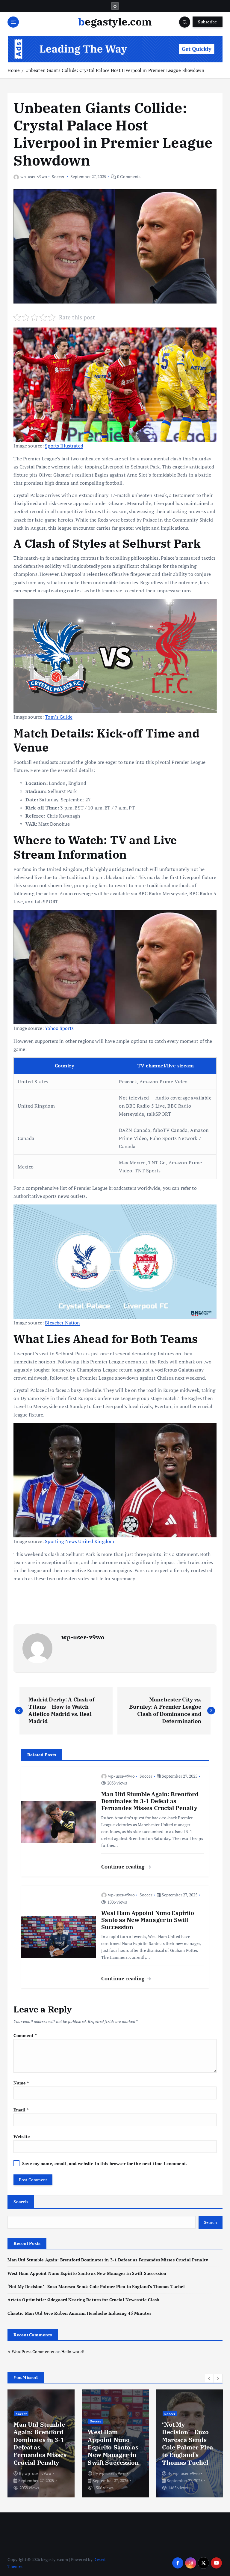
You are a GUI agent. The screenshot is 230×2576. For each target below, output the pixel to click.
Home (14, 70)
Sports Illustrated (64, 446)
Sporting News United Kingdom (80, 1541)
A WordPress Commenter (31, 2352)
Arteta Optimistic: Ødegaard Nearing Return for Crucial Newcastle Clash (83, 2300)
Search (21, 2202)
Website (22, 2137)
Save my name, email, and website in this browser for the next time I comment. (105, 2164)
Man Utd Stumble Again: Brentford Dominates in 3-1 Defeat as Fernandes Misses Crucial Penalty (108, 2260)
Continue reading (124, 1867)
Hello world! (73, 2352)
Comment (25, 2036)
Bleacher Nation (62, 1323)
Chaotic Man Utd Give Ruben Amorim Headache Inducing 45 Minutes (79, 2313)
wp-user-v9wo (34, 177)
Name (21, 2083)
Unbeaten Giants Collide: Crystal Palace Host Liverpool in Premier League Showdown (115, 70)
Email (21, 2110)
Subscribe (207, 22)
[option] (41, 2443)
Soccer (58, 177)
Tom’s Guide (59, 717)
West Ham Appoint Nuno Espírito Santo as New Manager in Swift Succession (87, 2273)
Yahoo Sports (59, 1028)
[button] (209, 2378)
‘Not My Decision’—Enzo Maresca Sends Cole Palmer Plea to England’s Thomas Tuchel (96, 2287)
